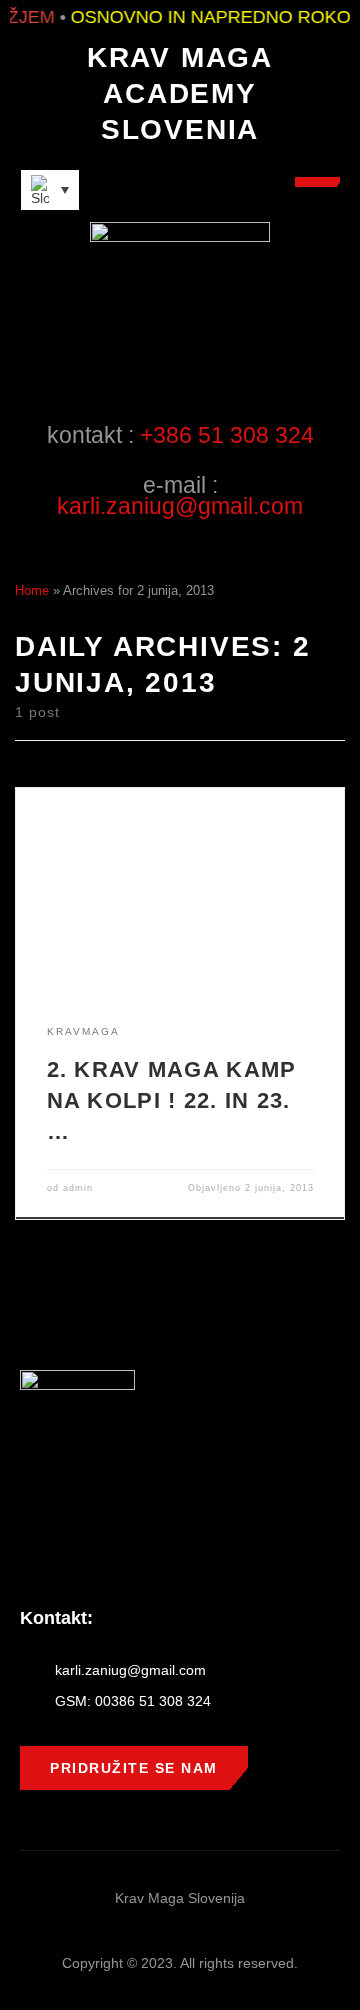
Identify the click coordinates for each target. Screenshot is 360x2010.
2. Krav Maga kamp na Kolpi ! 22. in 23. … (172, 1100)
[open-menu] (317, 182)
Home (32, 590)
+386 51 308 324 (227, 435)
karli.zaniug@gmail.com (180, 506)
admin (78, 1188)
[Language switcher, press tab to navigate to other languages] (50, 190)
